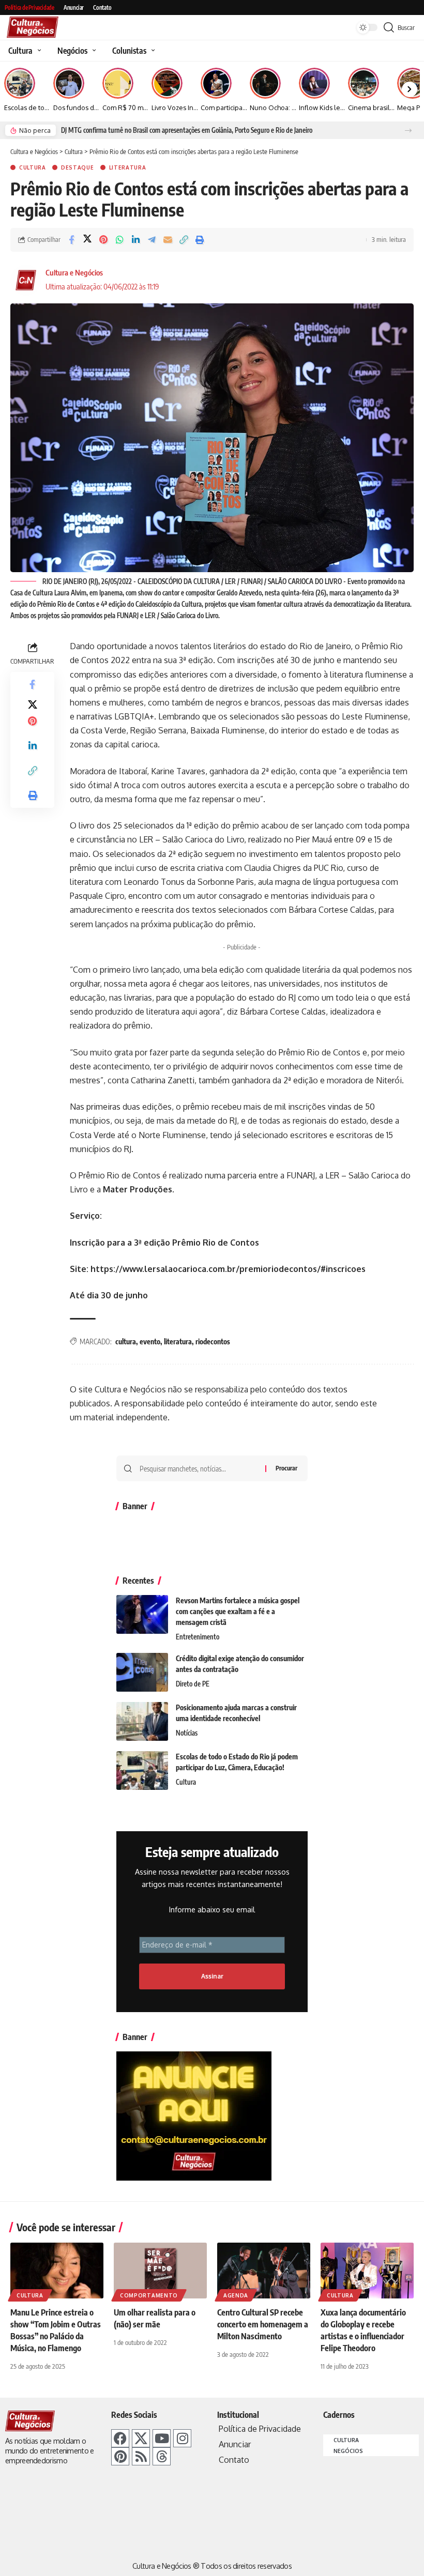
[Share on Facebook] (71, 240)
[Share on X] (87, 240)
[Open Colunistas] (152, 51)
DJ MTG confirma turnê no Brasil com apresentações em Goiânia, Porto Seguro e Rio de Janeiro (187, 130)
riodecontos (213, 1341)
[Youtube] (162, 2438)
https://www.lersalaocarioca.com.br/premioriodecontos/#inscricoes (228, 1269)
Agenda (236, 2295)
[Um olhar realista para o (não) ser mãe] (160, 2271)
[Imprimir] (200, 240)
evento (150, 1341)
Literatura (128, 167)
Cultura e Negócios (74, 272)
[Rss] (141, 2456)
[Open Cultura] (38, 51)
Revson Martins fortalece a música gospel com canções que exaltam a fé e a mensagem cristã (238, 1611)
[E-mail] (168, 240)
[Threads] (162, 2456)
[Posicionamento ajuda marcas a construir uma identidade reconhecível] (142, 1721)
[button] (408, 131)
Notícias (187, 1733)
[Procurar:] (199, 1468)
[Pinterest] (120, 2456)
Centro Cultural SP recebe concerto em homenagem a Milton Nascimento (263, 2324)
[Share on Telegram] (152, 240)
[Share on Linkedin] (135, 240)
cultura (126, 1341)
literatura (178, 1341)
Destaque (78, 167)
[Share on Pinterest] (103, 240)
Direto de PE (193, 1684)
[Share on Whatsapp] (119, 240)
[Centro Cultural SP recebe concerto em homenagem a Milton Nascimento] (264, 2271)
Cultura (33, 167)
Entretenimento (198, 1637)
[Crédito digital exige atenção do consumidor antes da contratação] (142, 1672)
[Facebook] (120, 2438)
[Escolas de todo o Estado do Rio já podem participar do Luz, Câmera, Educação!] (142, 1770)
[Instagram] (182, 2438)
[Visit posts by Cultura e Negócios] (26, 280)
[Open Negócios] (93, 51)
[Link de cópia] (184, 240)
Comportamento (149, 2295)
